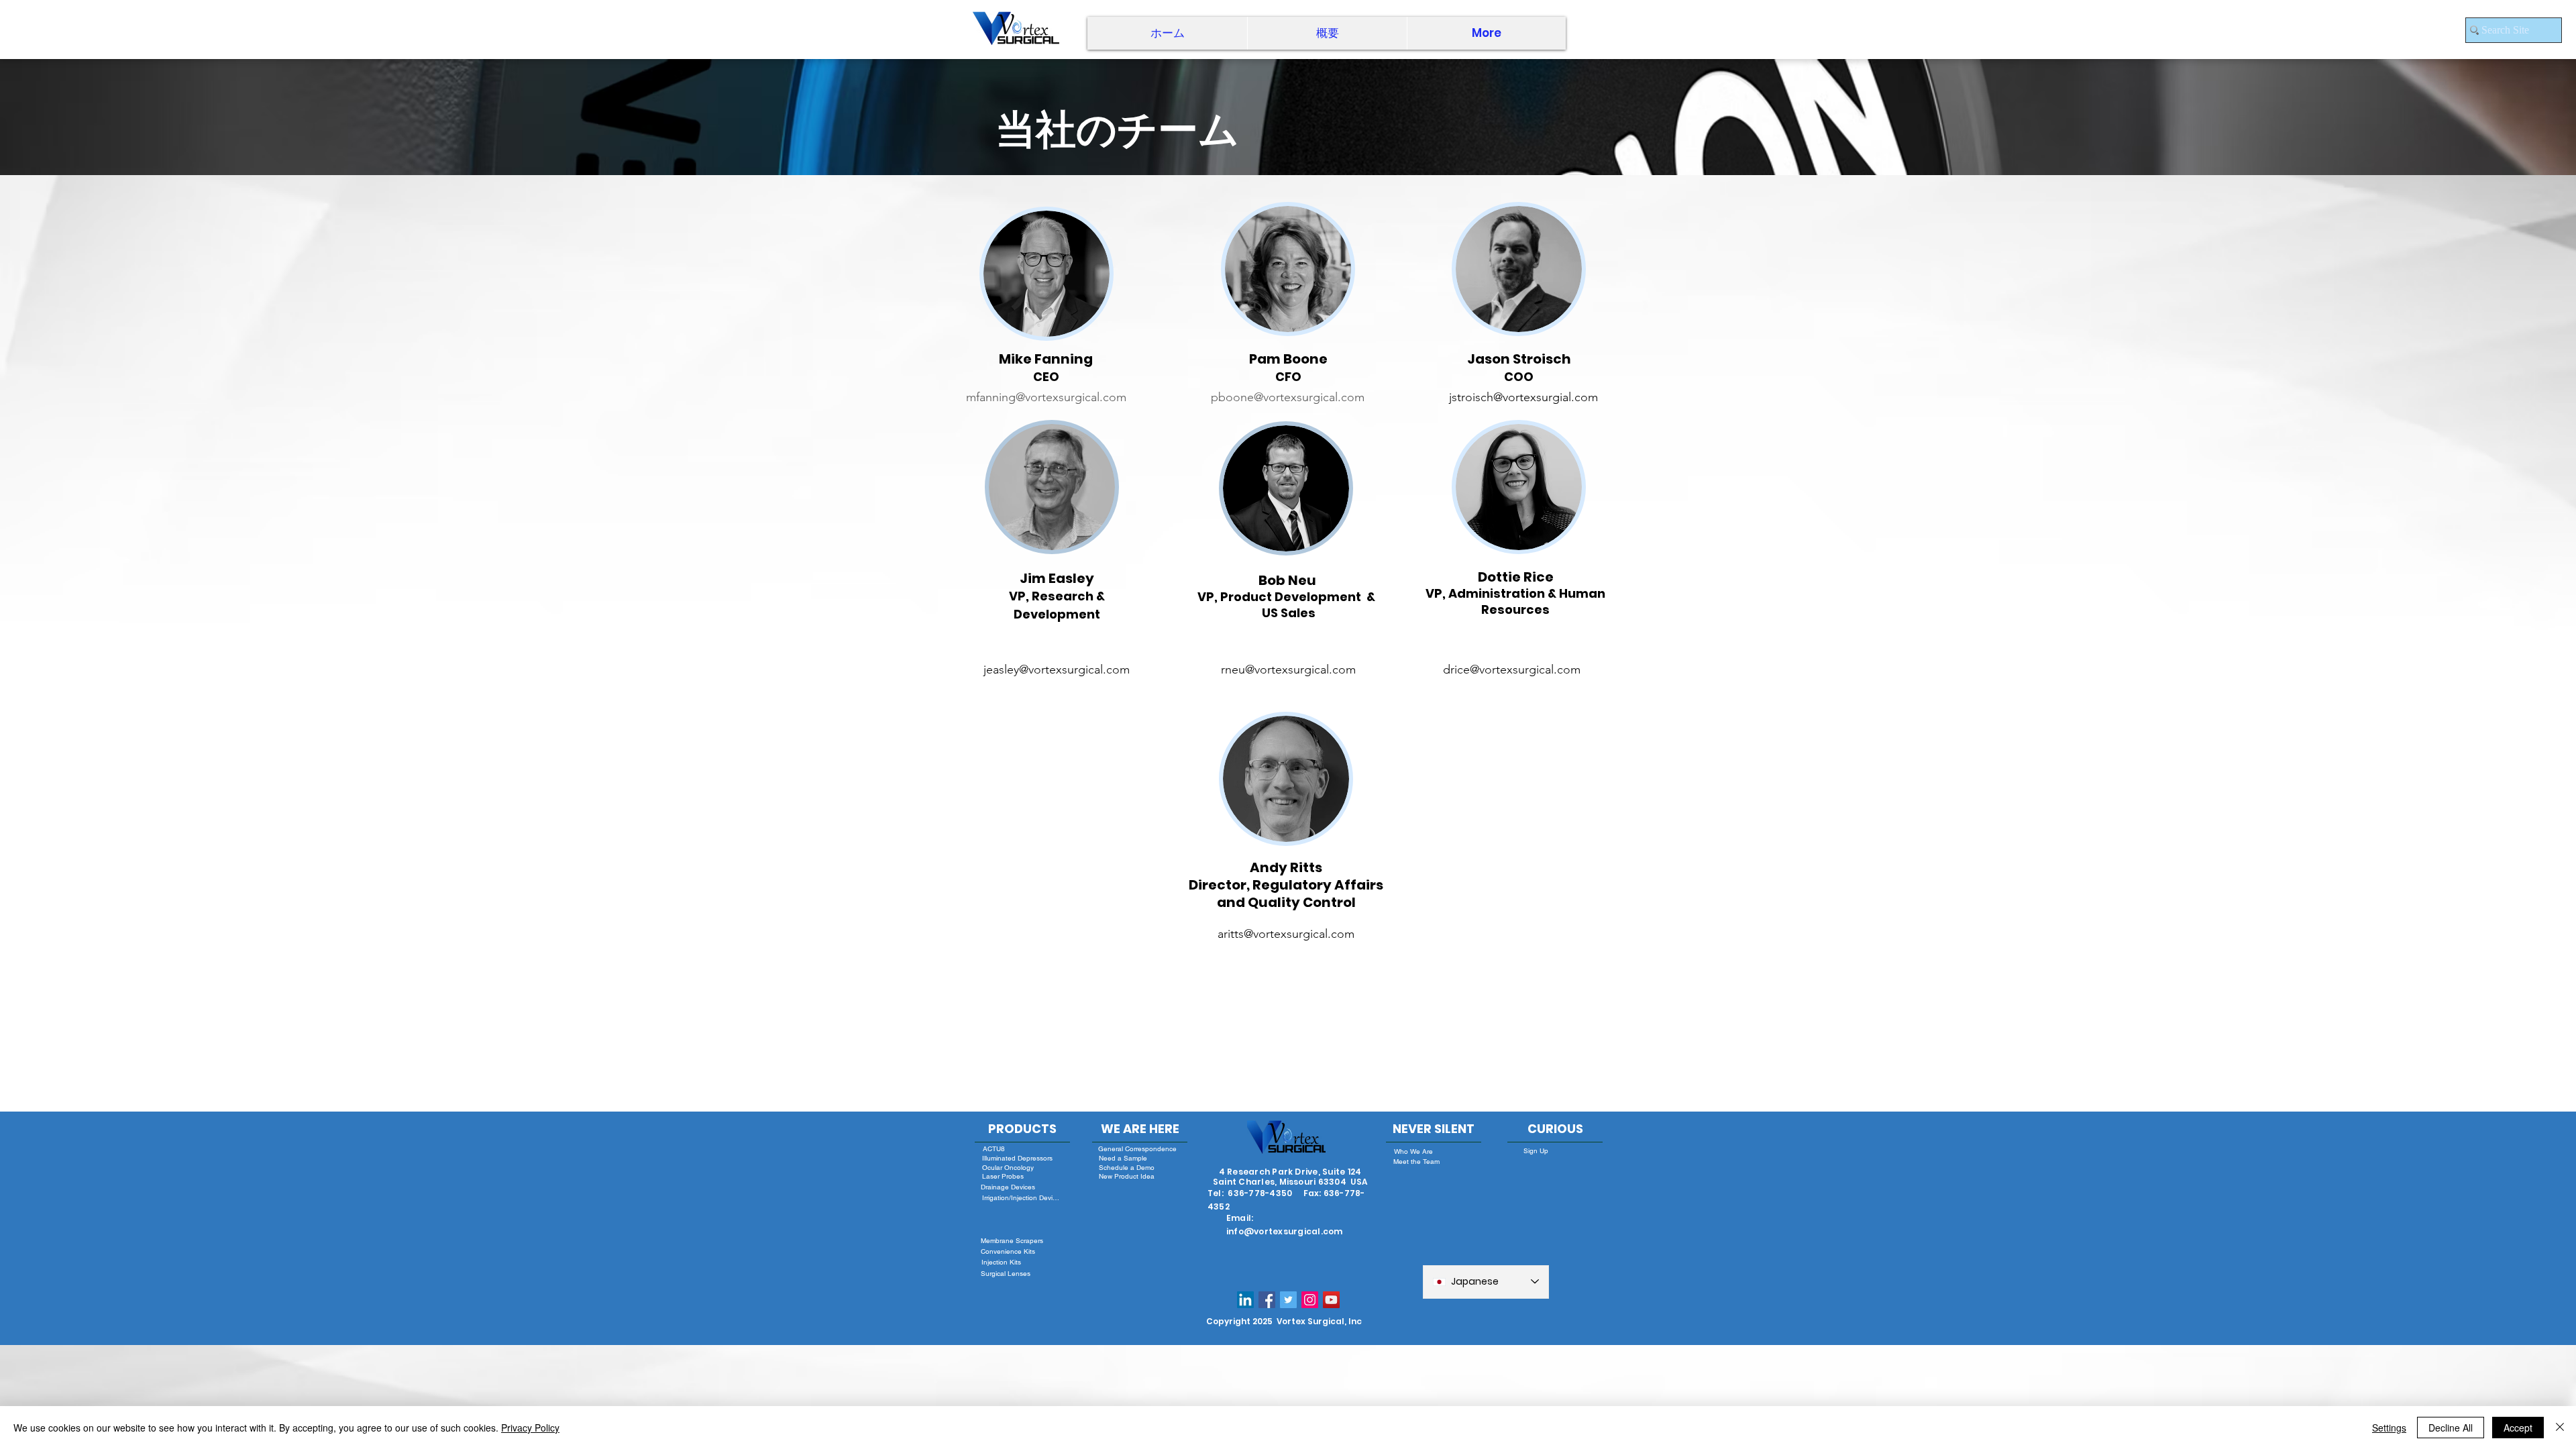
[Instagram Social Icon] (1310, 1300)
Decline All (2451, 1428)
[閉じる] (2560, 1428)
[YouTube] (1331, 1300)
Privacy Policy (530, 1428)
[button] (1327, 33)
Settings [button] (2389, 1428)
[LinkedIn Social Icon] (1245, 1300)
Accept (2518, 1428)
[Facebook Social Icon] (1267, 1300)
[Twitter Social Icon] (1288, 1300)
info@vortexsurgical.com (1285, 1231)
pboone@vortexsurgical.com (1288, 397)
